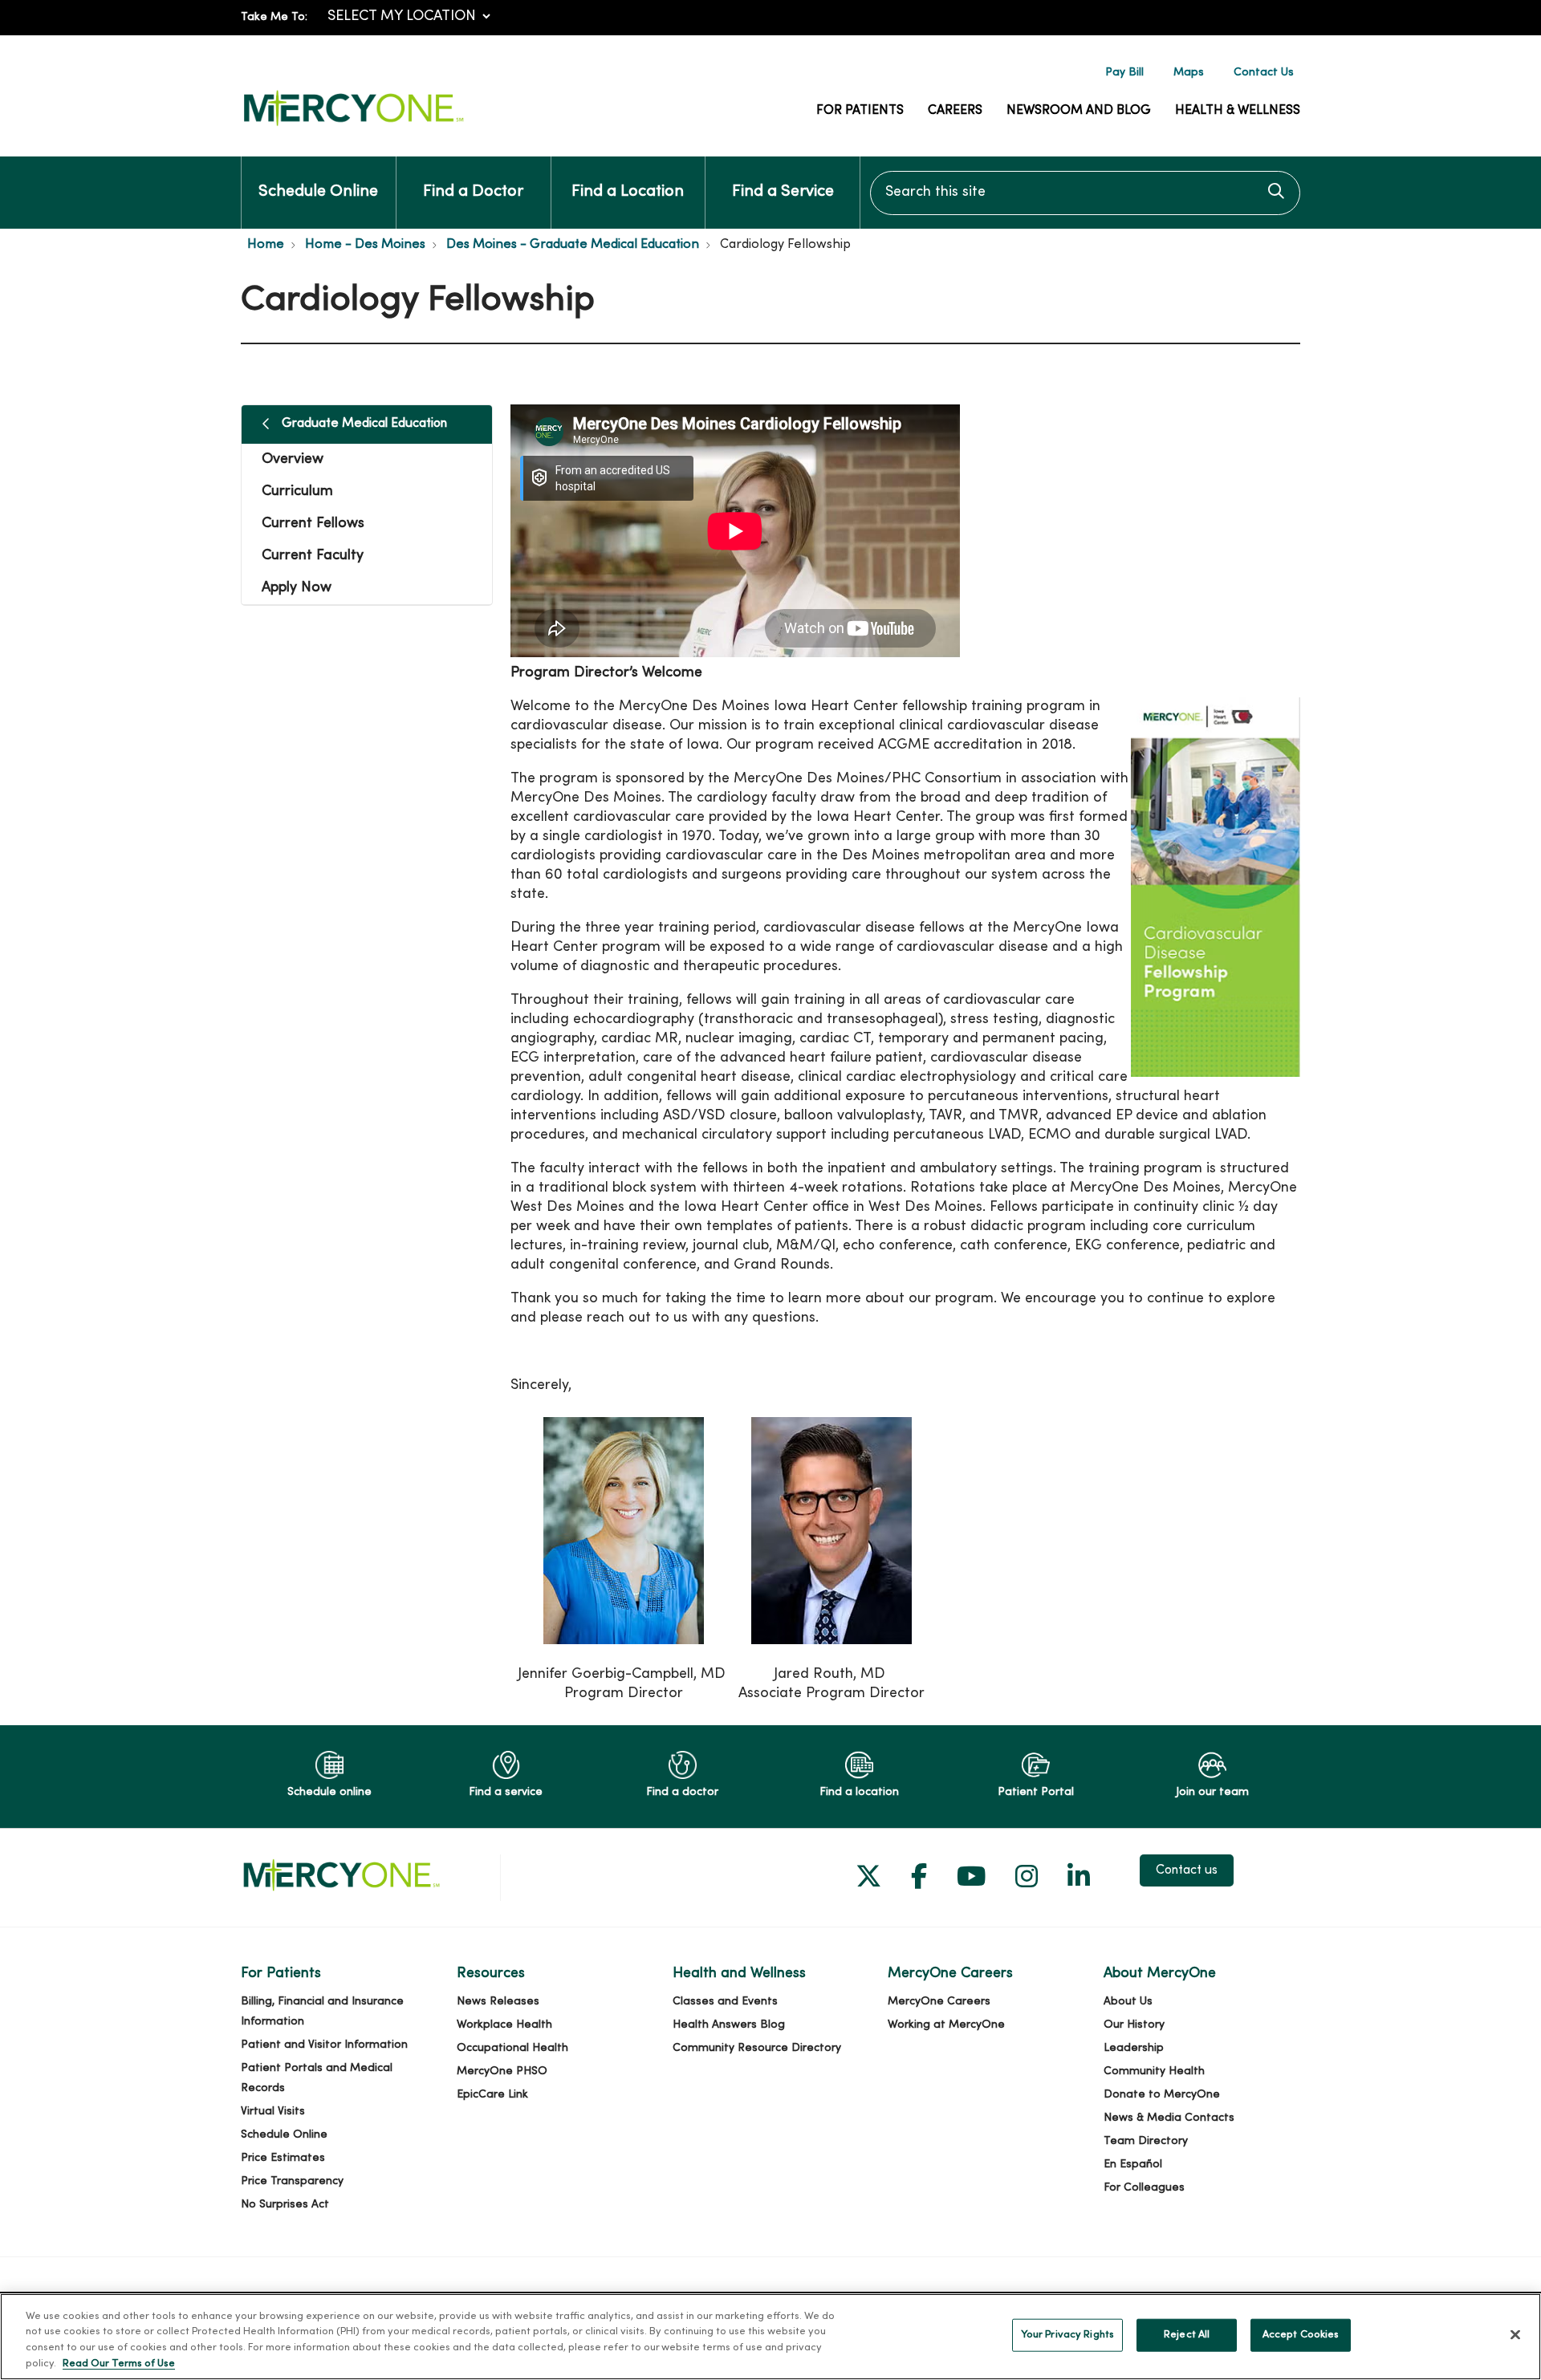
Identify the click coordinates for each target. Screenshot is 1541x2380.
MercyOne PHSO (502, 2071)
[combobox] (1085, 193)
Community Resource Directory (757, 2048)
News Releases (498, 2002)
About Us (1128, 2002)
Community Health (1154, 2071)
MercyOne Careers (939, 2002)
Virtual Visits (273, 2112)
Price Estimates (283, 2158)
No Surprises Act (285, 2205)
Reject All (1187, 2335)
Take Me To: (274, 17)
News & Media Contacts (1169, 2118)
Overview (293, 459)
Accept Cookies (1301, 2335)
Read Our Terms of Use (119, 2363)
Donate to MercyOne (1162, 2095)
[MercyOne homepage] (353, 126)
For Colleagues (1144, 2188)
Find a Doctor (473, 192)
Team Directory (1146, 2141)
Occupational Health (512, 2048)
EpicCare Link (492, 2095)
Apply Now (297, 588)
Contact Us (1264, 73)
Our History (1134, 2025)
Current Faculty (313, 556)
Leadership (1134, 2048)
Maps (1189, 73)
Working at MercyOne (946, 2025)
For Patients (860, 111)
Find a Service (783, 192)
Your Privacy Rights (1067, 2335)
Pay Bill (1124, 73)
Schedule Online (318, 192)
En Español (1133, 2165)
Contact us (1187, 1870)
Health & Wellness (1238, 111)
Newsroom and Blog (1079, 111)
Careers (955, 111)
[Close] (1515, 2334)
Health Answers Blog (729, 2025)
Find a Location (628, 192)
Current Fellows (313, 524)
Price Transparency (292, 2181)
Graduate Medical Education (364, 424)
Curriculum (297, 491)
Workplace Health (504, 2025)
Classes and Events (725, 2002)
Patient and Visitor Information (324, 2045)
